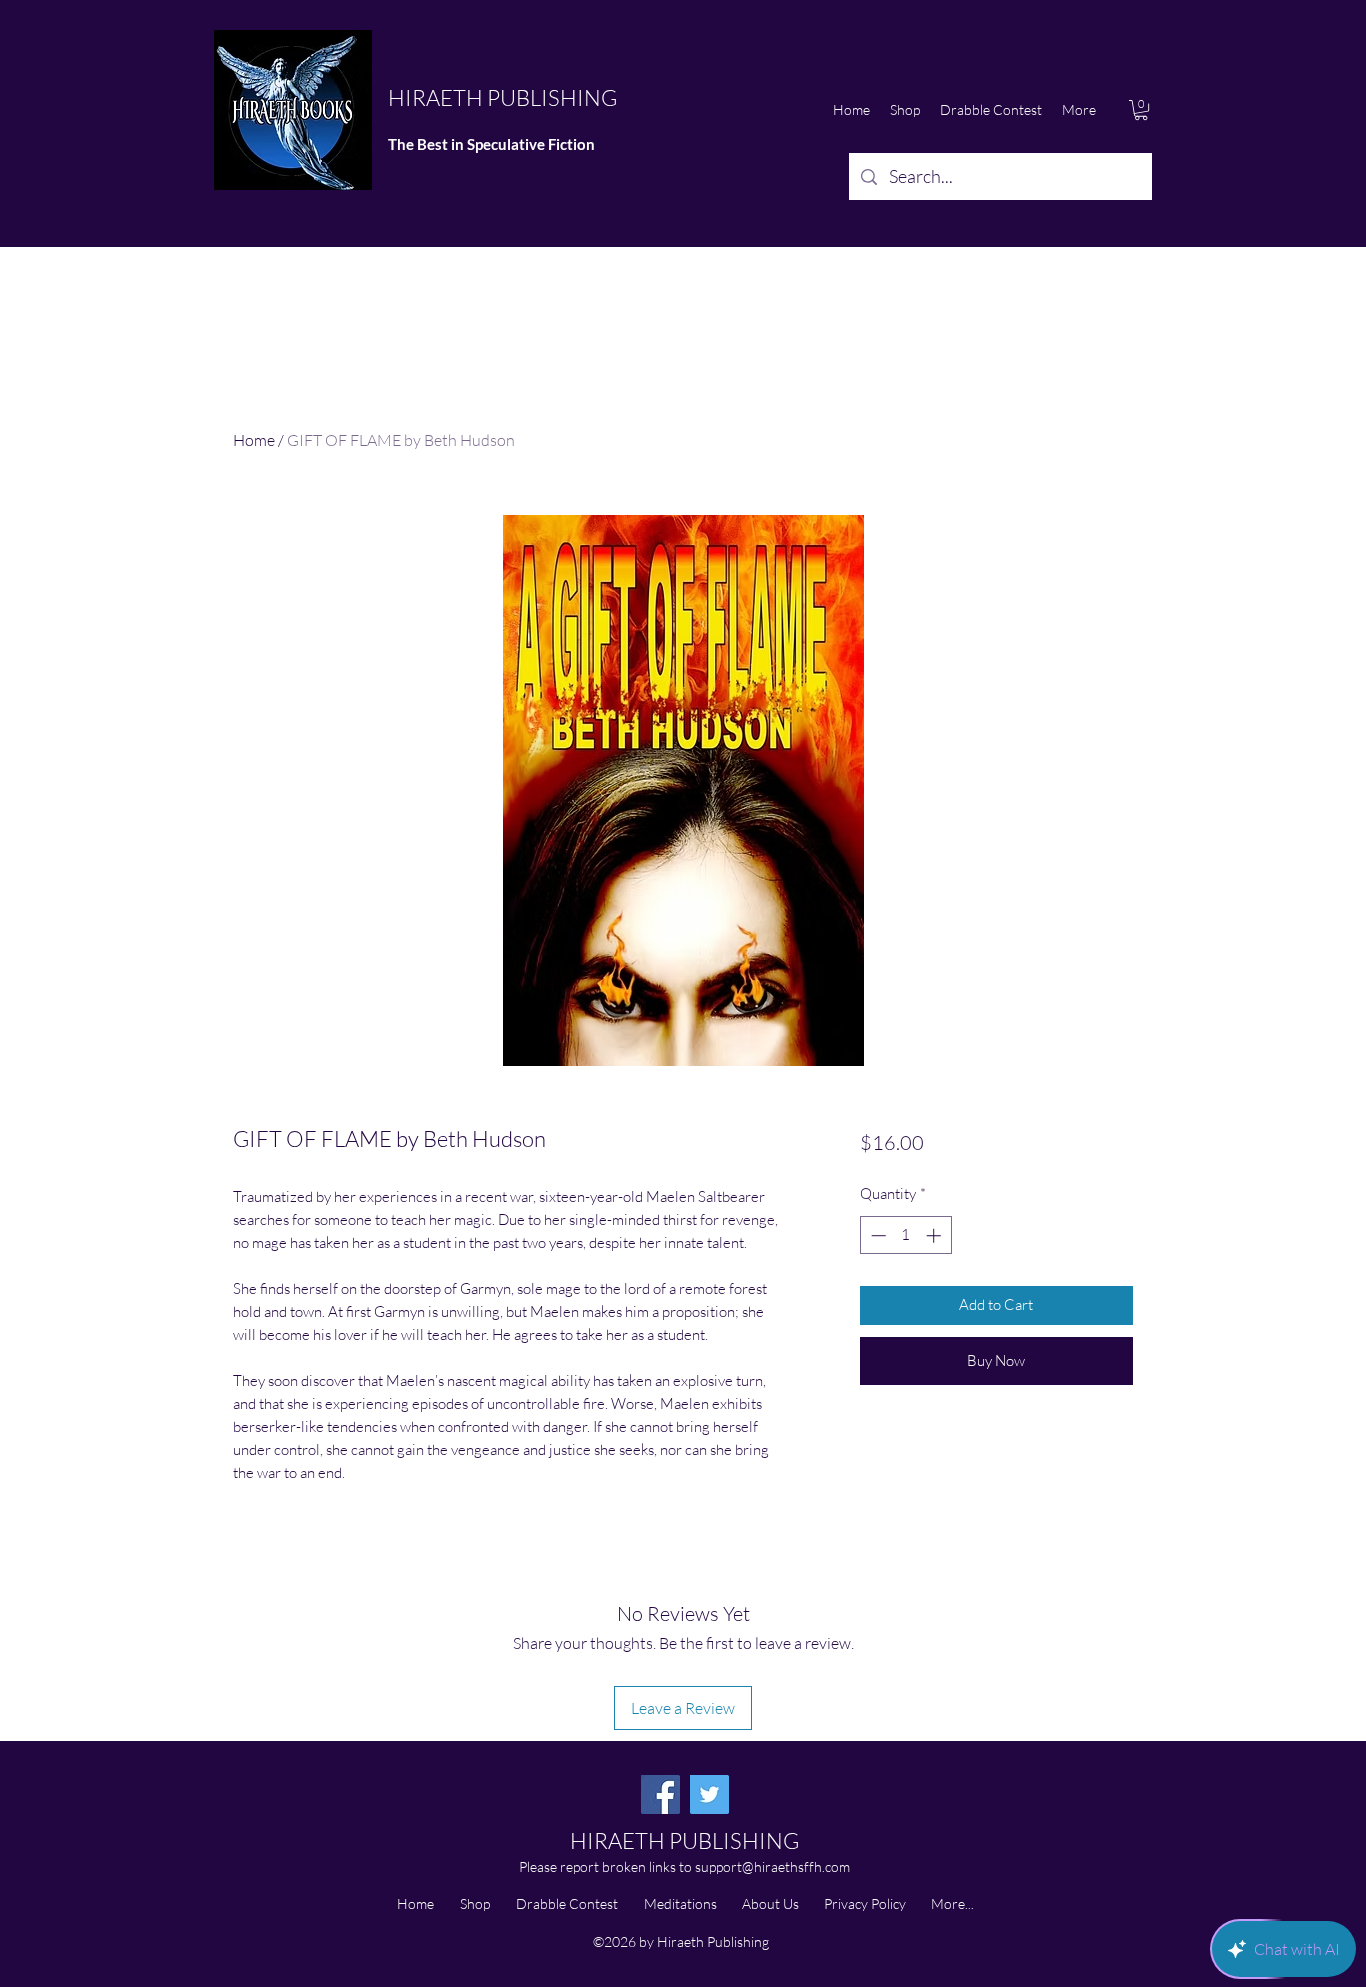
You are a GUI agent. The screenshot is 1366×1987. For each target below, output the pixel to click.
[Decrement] (876, 1235)
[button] (1141, 110)
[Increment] (935, 1235)
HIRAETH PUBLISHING (502, 97)
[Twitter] (709, 1794)
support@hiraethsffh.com (772, 1866)
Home (254, 440)
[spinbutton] (905, 1235)
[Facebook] (660, 1794)
